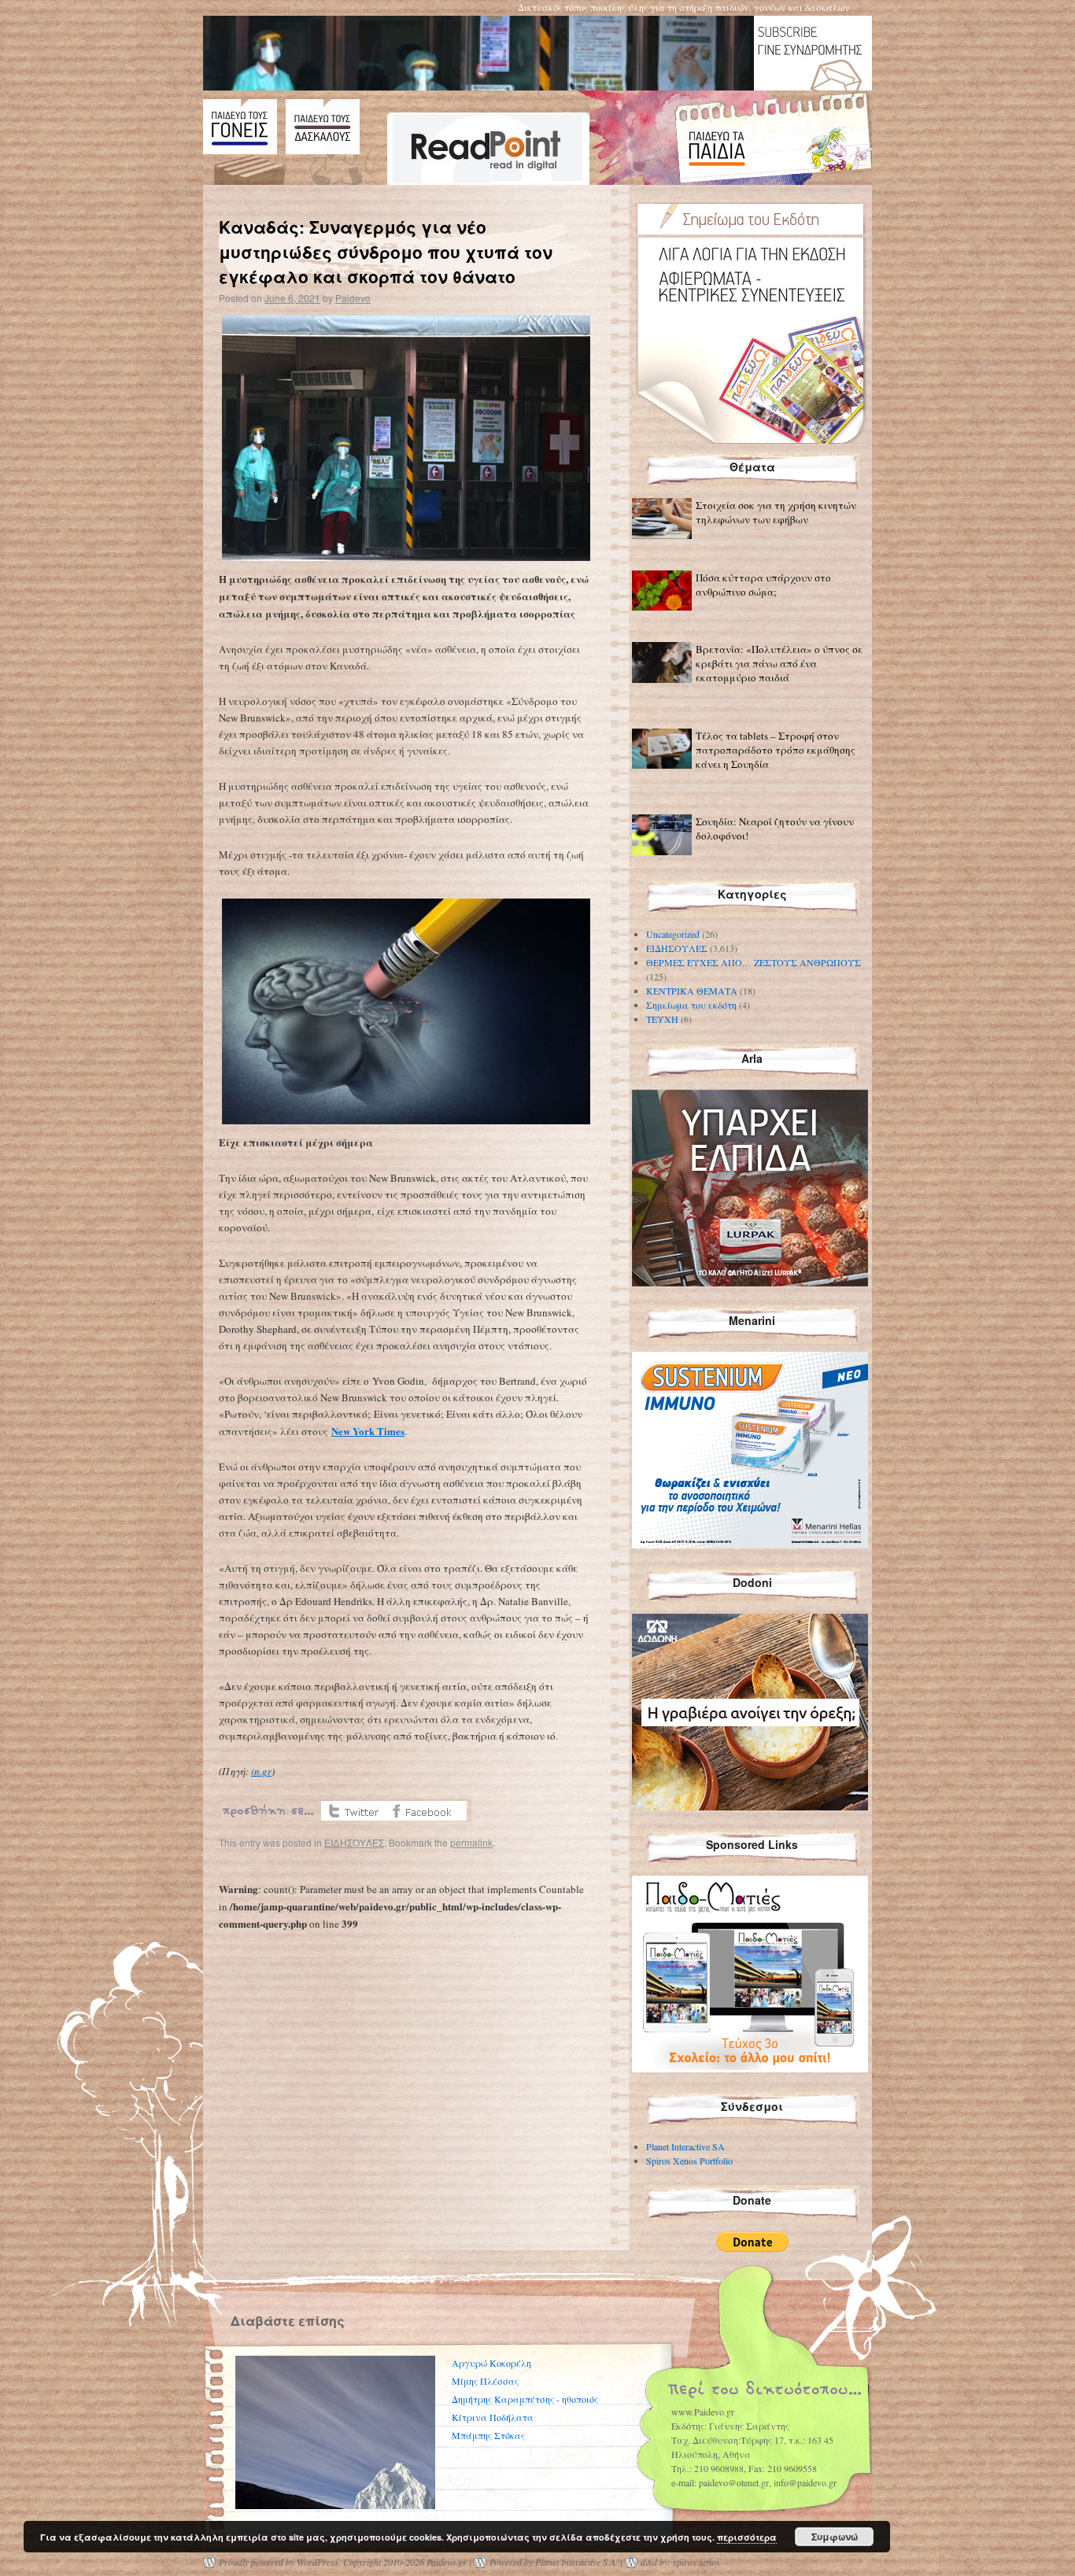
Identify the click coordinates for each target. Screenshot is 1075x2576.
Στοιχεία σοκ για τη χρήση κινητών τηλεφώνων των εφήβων (776, 512)
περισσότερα (747, 2537)
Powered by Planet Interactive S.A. (554, 2562)
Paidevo (353, 298)
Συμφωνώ (835, 2537)
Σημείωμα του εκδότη (691, 1005)
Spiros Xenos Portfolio (689, 2161)
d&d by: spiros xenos (680, 2562)
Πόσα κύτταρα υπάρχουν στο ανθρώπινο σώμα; (763, 585)
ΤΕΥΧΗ (662, 1019)
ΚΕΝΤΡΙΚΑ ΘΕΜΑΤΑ (692, 991)
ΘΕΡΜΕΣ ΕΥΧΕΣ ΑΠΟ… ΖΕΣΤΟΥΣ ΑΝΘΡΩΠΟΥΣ (754, 962)
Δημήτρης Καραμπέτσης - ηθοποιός (525, 2399)
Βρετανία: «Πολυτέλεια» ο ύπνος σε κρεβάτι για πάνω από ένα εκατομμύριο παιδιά (779, 663)
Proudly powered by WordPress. (280, 2562)
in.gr (261, 1771)
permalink (471, 1842)
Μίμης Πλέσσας (485, 2381)
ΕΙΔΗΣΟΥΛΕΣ (354, 1842)
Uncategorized (673, 934)
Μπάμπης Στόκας (488, 2435)
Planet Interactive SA (685, 2146)
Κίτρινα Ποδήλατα (493, 2417)
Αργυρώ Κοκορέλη (491, 2363)
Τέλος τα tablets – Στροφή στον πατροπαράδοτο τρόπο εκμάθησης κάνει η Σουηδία (776, 750)
